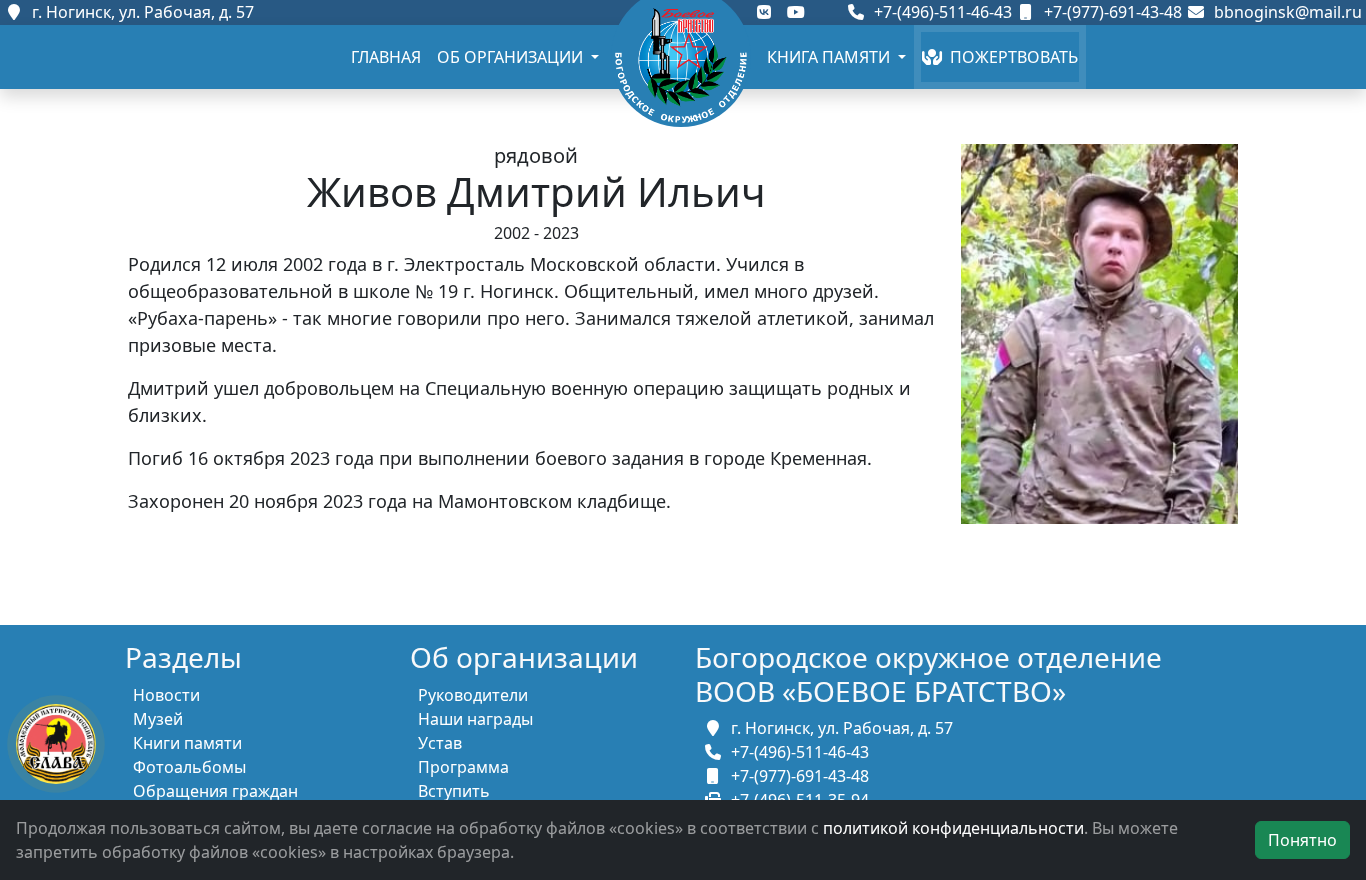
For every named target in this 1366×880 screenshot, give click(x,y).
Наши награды (475, 719)
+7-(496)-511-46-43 (941, 12)
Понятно (1302, 840)
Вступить (454, 791)
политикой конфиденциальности (953, 828)
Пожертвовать (1010, 57)
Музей (158, 719)
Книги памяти (187, 743)
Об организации (512, 57)
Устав (440, 743)
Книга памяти (830, 57)
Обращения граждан (215, 791)
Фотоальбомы (189, 767)
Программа (463, 767)
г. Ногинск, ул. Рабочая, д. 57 (139, 12)
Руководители (473, 695)
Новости (166, 695)
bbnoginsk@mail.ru (1284, 12)
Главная (386, 57)
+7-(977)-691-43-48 (1111, 12)
